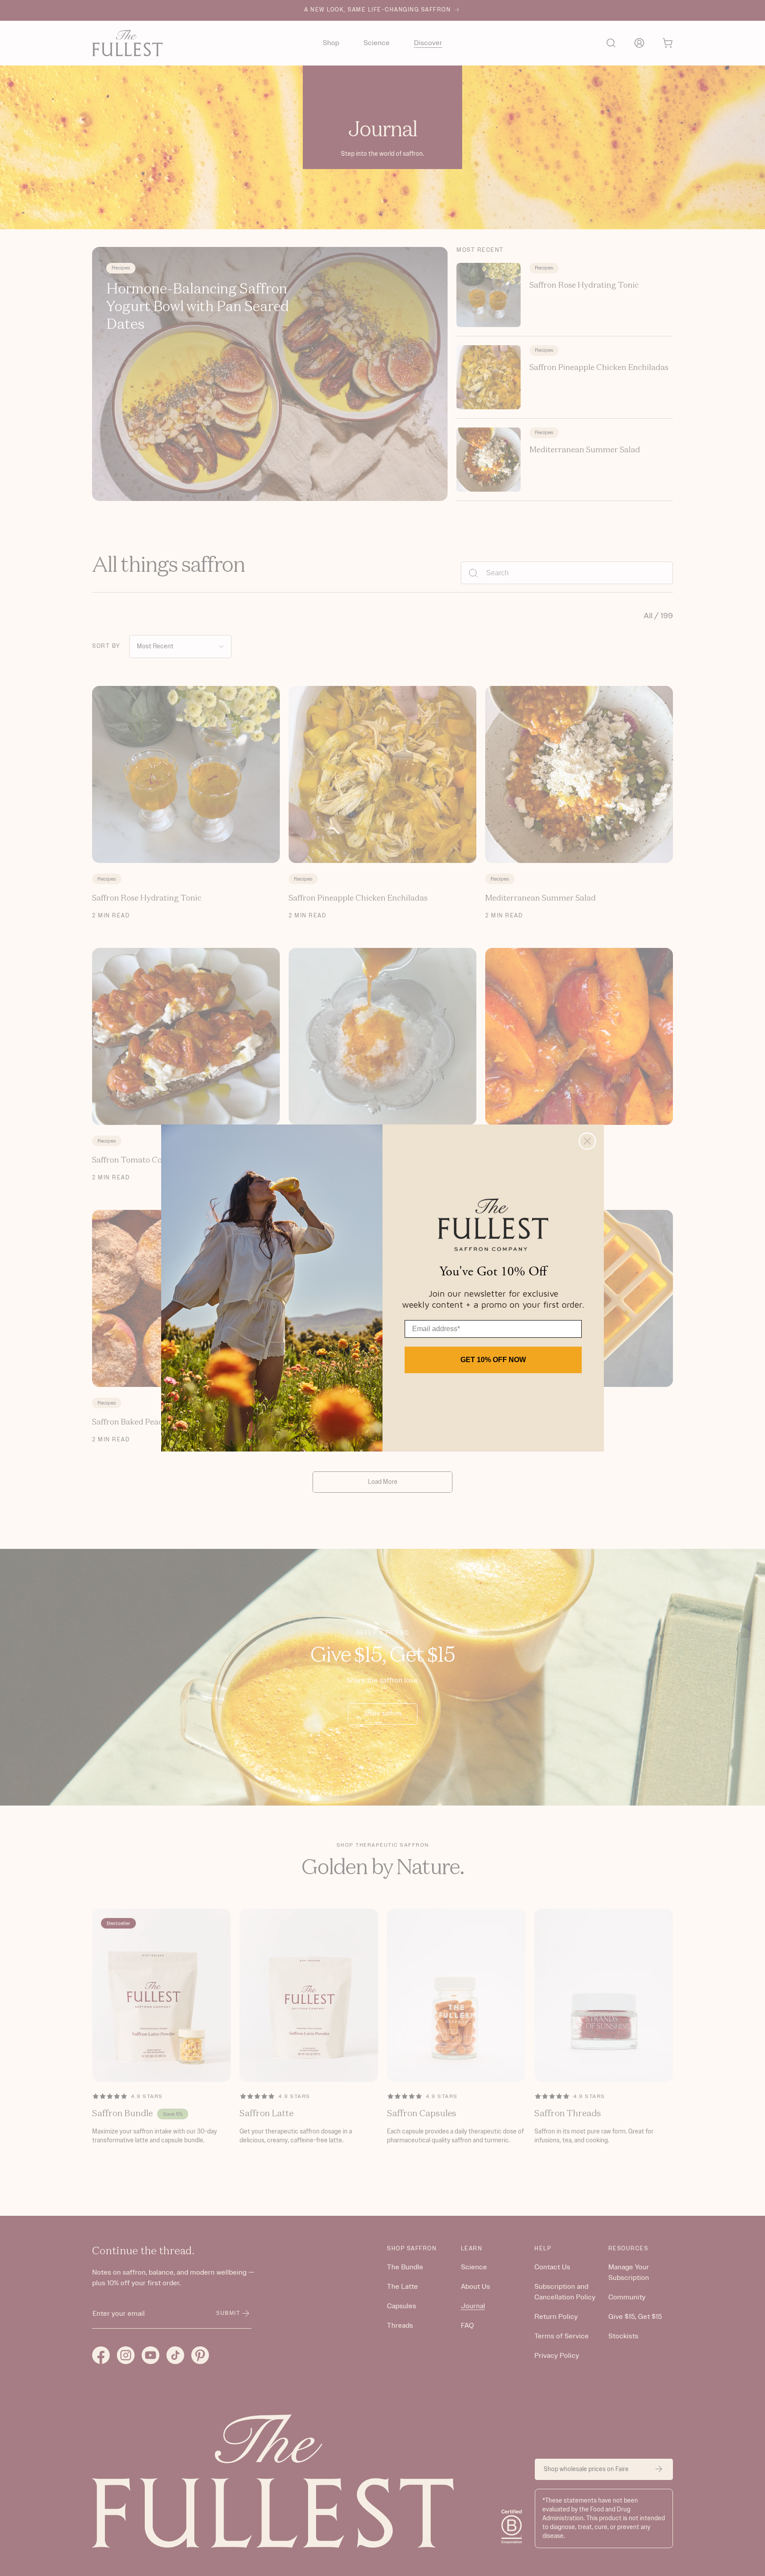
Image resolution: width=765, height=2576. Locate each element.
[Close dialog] (587, 1141)
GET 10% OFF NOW (493, 1360)
